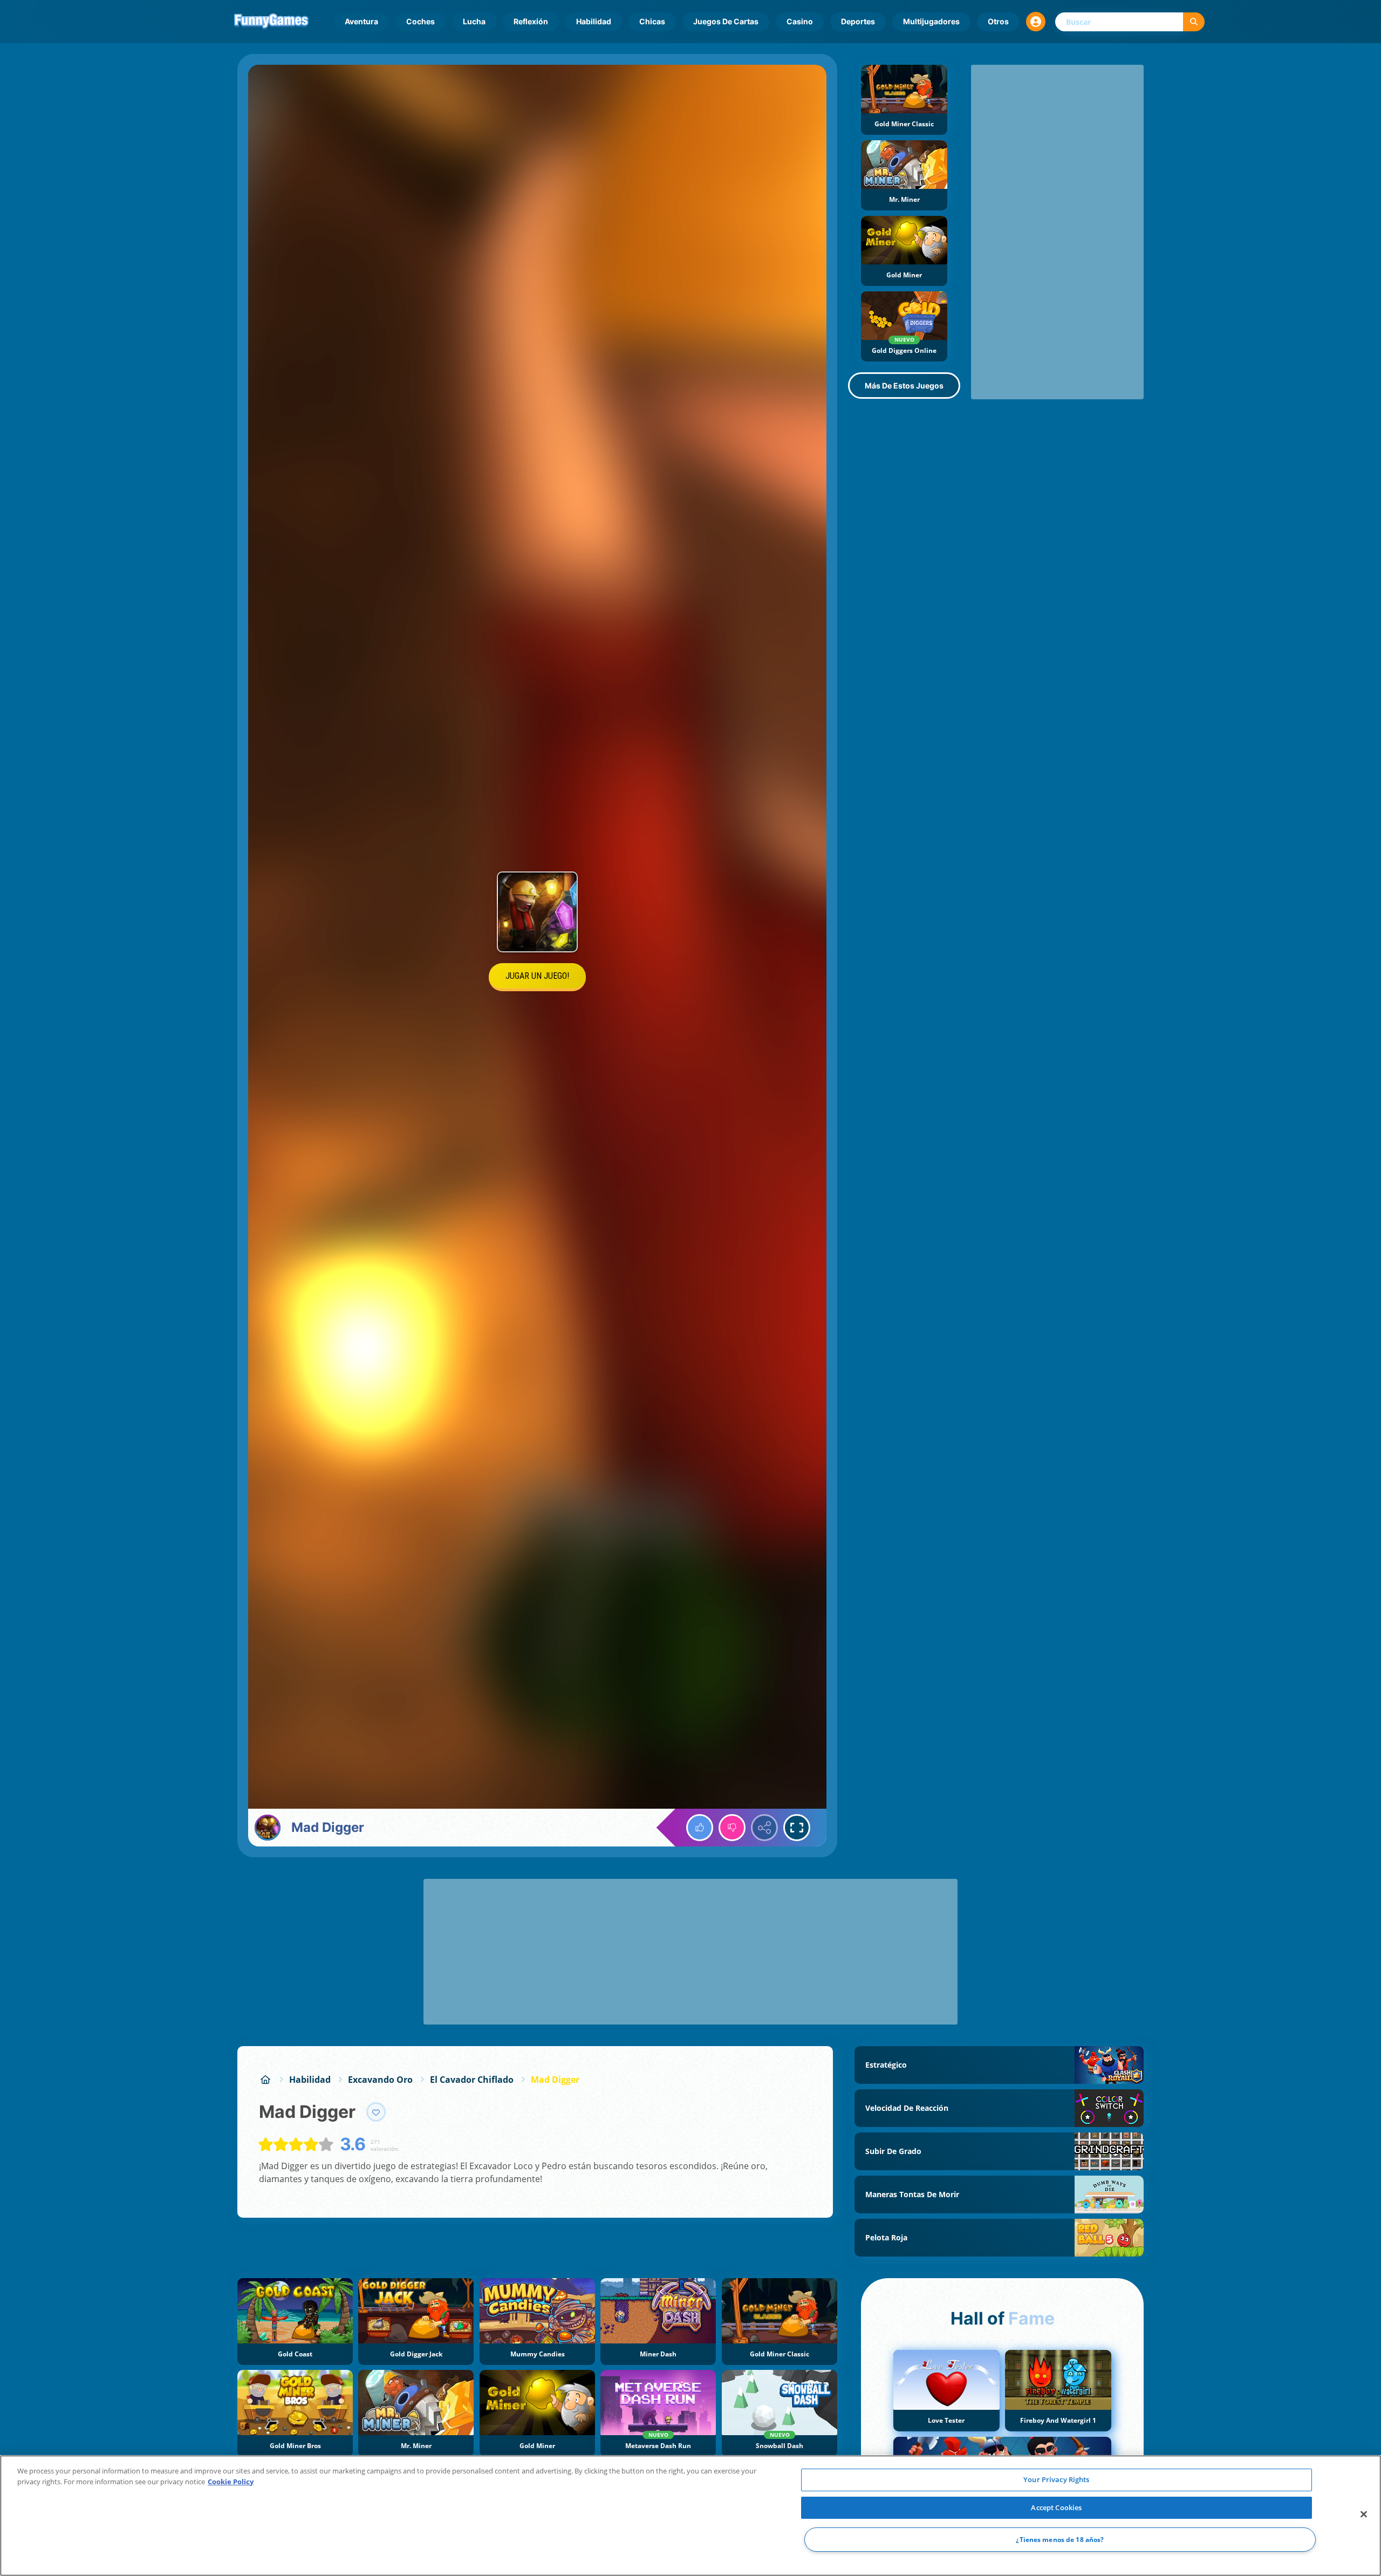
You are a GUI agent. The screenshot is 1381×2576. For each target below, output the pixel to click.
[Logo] (271, 22)
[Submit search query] (1194, 22)
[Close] (1364, 2514)
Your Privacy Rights (1056, 2479)
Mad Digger (555, 2080)
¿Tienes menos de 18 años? (1060, 2540)
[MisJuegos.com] (265, 2080)
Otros (998, 21)
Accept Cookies (1056, 2507)
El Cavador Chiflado (472, 2080)
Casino (800, 21)
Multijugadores (931, 21)
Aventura (361, 21)
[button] (1036, 22)
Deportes (858, 21)
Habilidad (594, 21)
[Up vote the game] (700, 1828)
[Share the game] (764, 1828)
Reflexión (531, 21)
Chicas (652, 21)
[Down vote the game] (732, 1828)
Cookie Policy (231, 2482)
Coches (421, 21)
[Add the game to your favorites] (376, 2112)
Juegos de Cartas (726, 21)
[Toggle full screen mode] (797, 1828)
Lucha (474, 21)
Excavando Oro (380, 2080)
